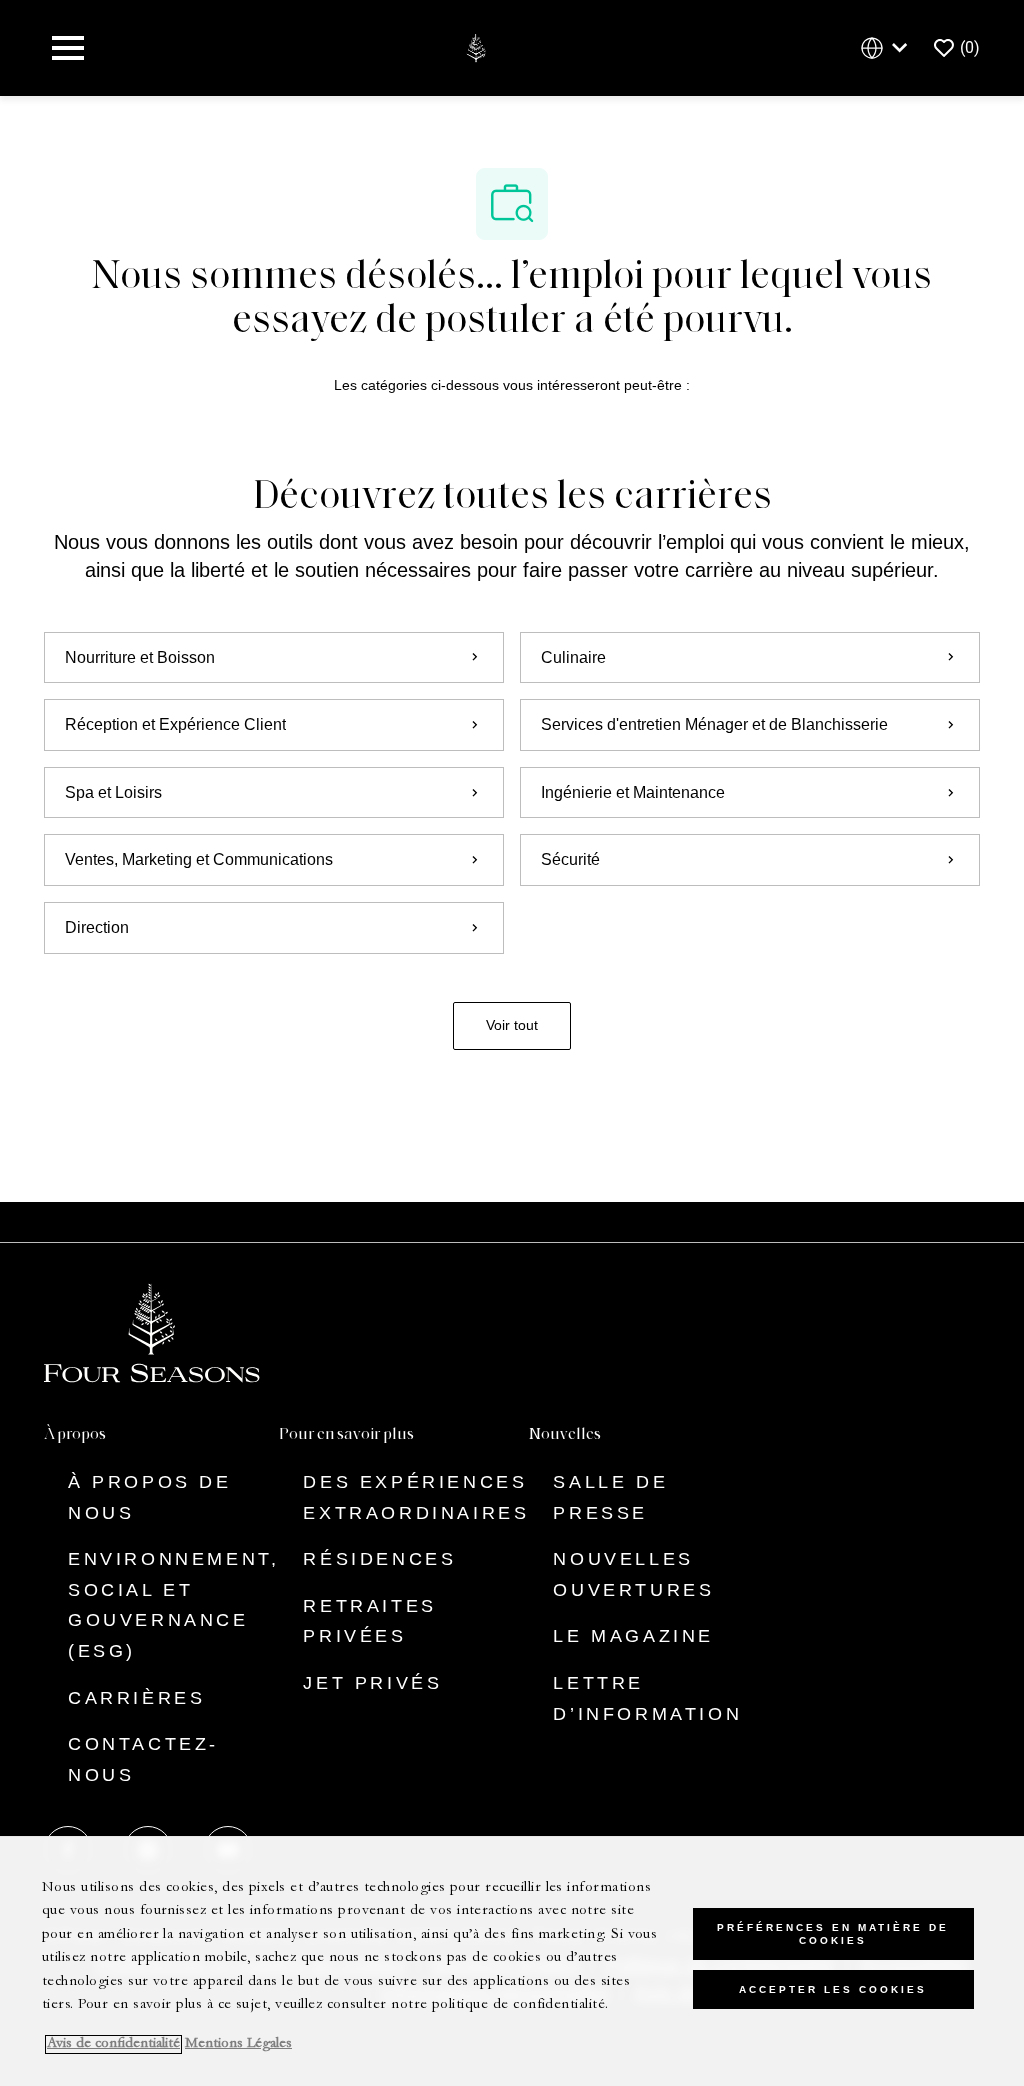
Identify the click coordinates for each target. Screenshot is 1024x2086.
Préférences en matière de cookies (833, 1934)
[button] (512, 1026)
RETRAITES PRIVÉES (369, 1621)
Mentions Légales (238, 2044)
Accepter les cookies (833, 1989)
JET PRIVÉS (372, 1683)
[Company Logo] (475, 46)
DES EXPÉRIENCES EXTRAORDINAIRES (416, 1497)
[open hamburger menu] (68, 48)
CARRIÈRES (136, 1698)
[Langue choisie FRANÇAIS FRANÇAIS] (888, 48)
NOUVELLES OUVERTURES (633, 1574)
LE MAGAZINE (633, 1636)
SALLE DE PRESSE (610, 1497)
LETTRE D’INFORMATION (647, 1698)
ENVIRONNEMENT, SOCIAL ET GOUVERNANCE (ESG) (173, 1605)
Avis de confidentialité (113, 2044)
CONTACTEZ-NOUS (143, 1759)
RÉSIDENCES (379, 1559)
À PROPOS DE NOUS (150, 1497)
